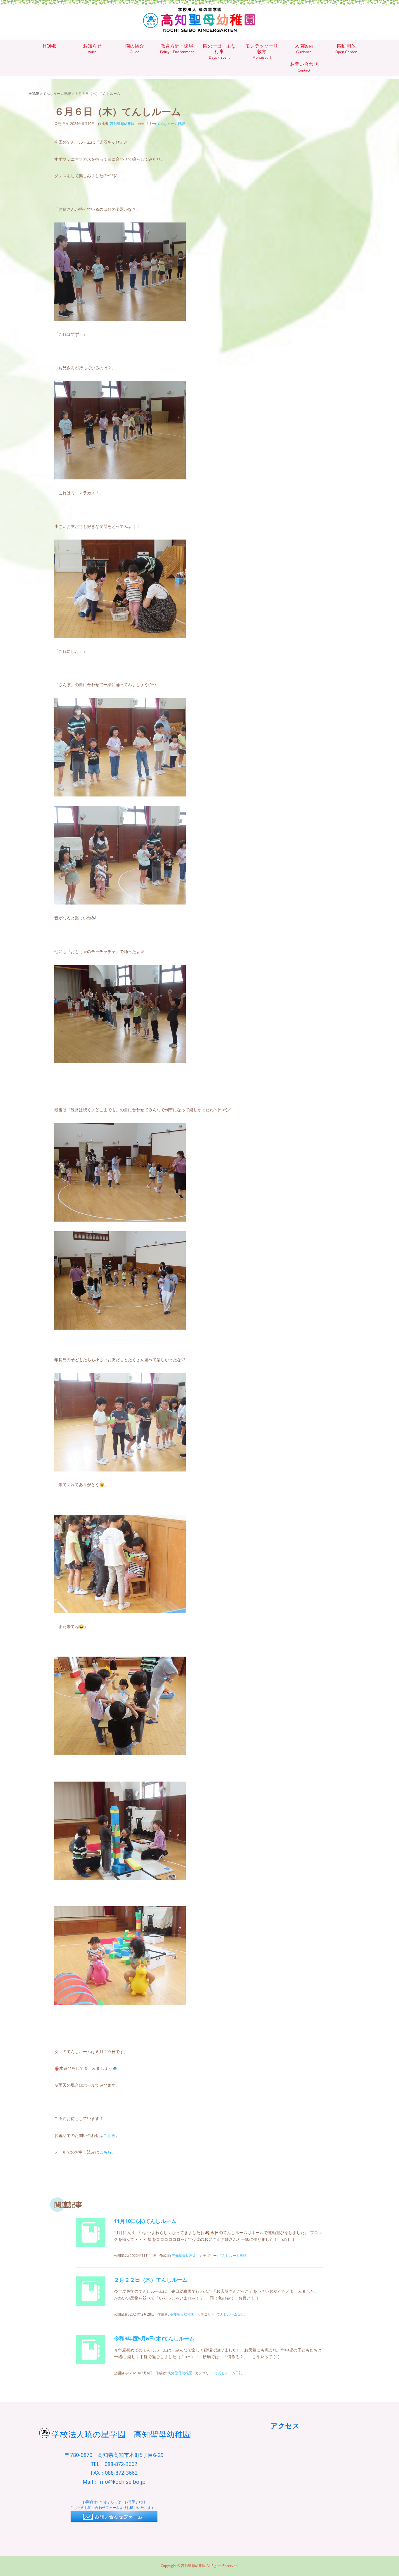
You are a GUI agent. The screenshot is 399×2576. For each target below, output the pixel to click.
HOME (34, 94)
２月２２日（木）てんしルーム (151, 2280)
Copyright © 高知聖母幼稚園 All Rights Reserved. (199, 2566)
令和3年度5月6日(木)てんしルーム (154, 2338)
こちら (110, 2135)
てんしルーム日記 (57, 94)
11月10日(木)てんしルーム (145, 2221)
